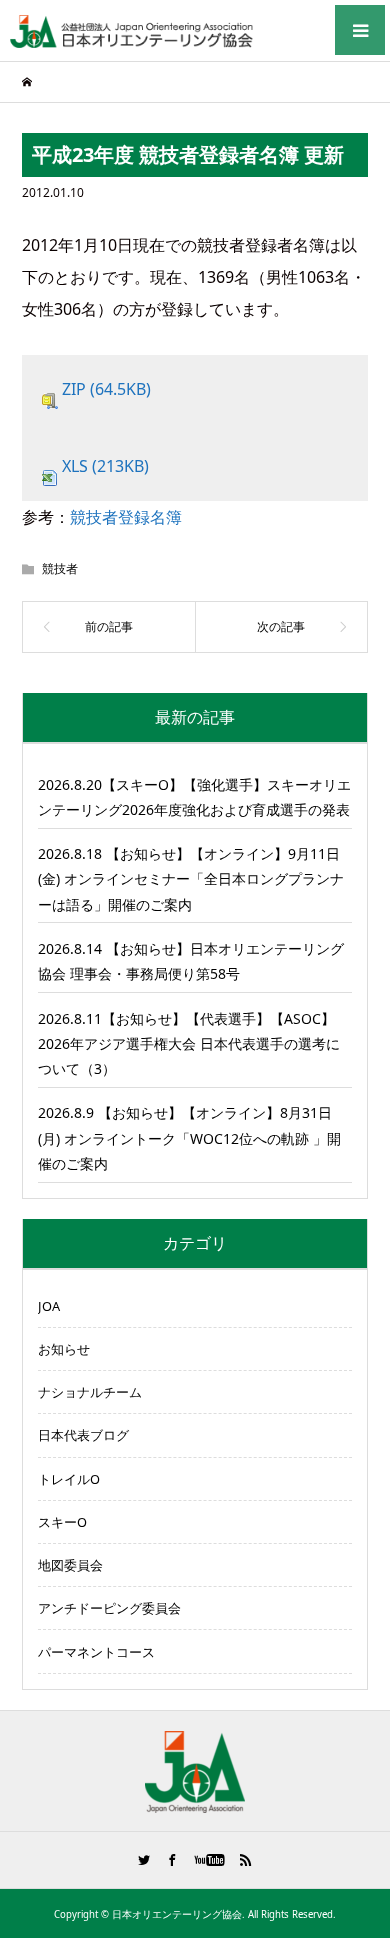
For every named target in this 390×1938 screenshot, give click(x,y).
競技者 (60, 568)
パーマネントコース (96, 1652)
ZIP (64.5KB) (106, 389)
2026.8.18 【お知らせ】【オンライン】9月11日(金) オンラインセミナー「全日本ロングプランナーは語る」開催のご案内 (191, 878)
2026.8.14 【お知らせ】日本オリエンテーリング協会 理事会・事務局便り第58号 (191, 961)
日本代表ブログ (83, 1435)
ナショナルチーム (90, 1392)
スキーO (62, 1522)
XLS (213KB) (105, 466)
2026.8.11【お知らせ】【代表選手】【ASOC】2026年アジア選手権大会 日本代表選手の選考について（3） (189, 1043)
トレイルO (69, 1479)
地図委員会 (70, 1565)
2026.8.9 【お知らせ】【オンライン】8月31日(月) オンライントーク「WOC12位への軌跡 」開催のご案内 (189, 1137)
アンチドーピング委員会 (109, 1608)
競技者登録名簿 (126, 517)
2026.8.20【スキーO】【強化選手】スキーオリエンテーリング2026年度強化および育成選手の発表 (194, 797)
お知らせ (64, 1349)
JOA (49, 1306)
